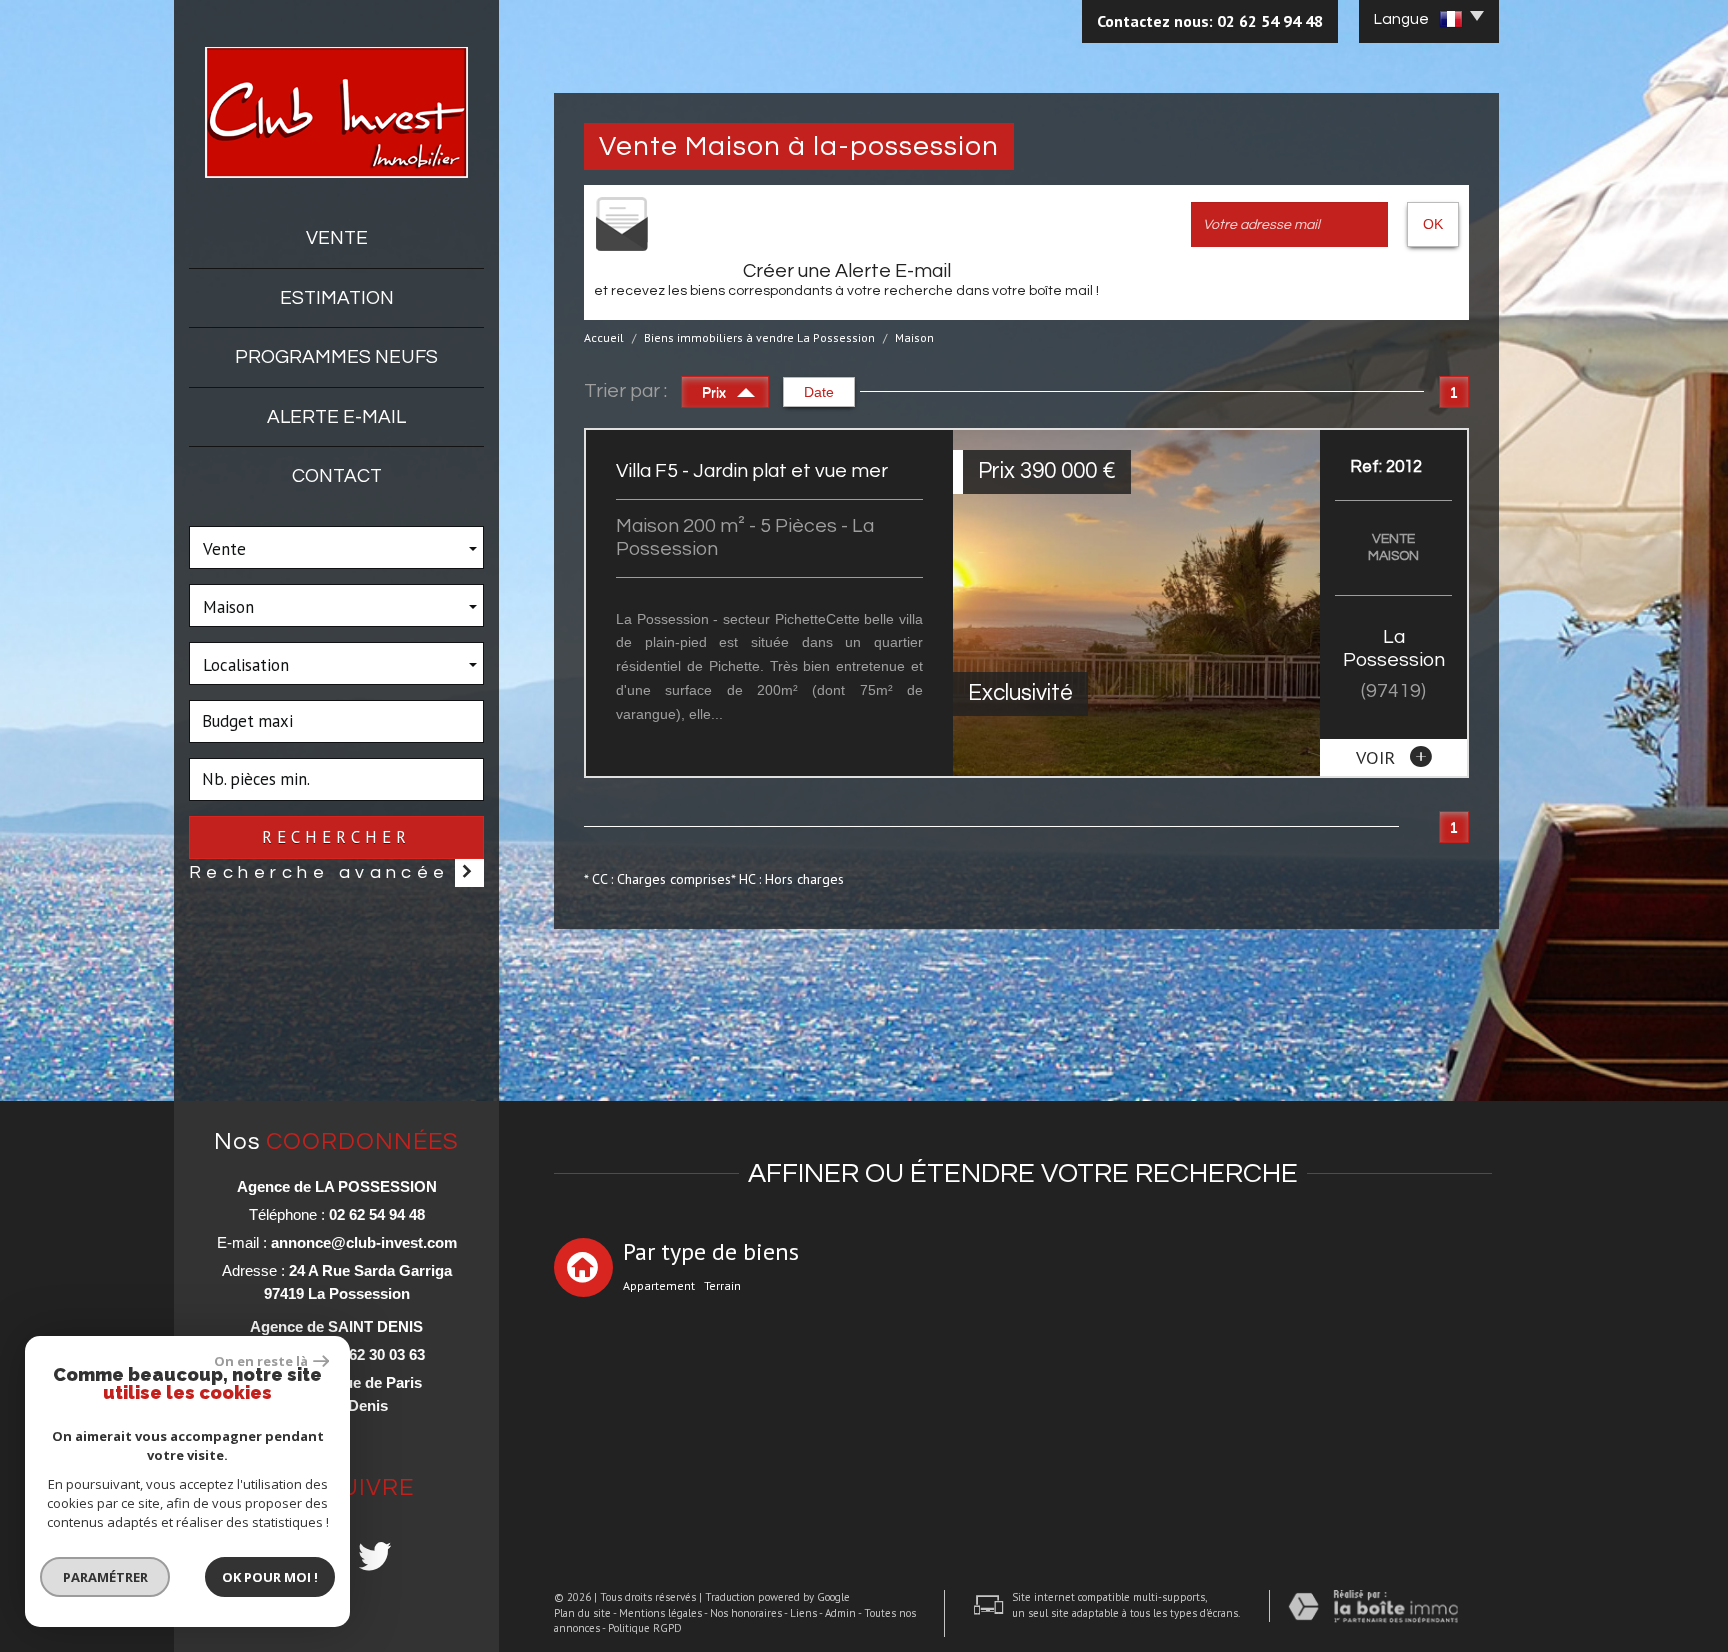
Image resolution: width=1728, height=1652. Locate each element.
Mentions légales (660, 1613)
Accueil (604, 337)
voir (1378, 757)
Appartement (659, 1286)
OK (1433, 224)
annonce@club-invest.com (364, 1242)
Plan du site (582, 1613)
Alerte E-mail (336, 417)
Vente (337, 238)
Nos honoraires (746, 1613)
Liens (803, 1613)
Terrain (722, 1286)
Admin (840, 1613)
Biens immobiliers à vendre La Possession (759, 337)
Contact (337, 476)
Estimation (337, 298)
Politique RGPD (645, 1628)
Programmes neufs (336, 357)
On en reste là (261, 1361)
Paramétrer (105, 1577)
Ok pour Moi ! (270, 1577)
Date (819, 392)
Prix (716, 392)
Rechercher (336, 837)
